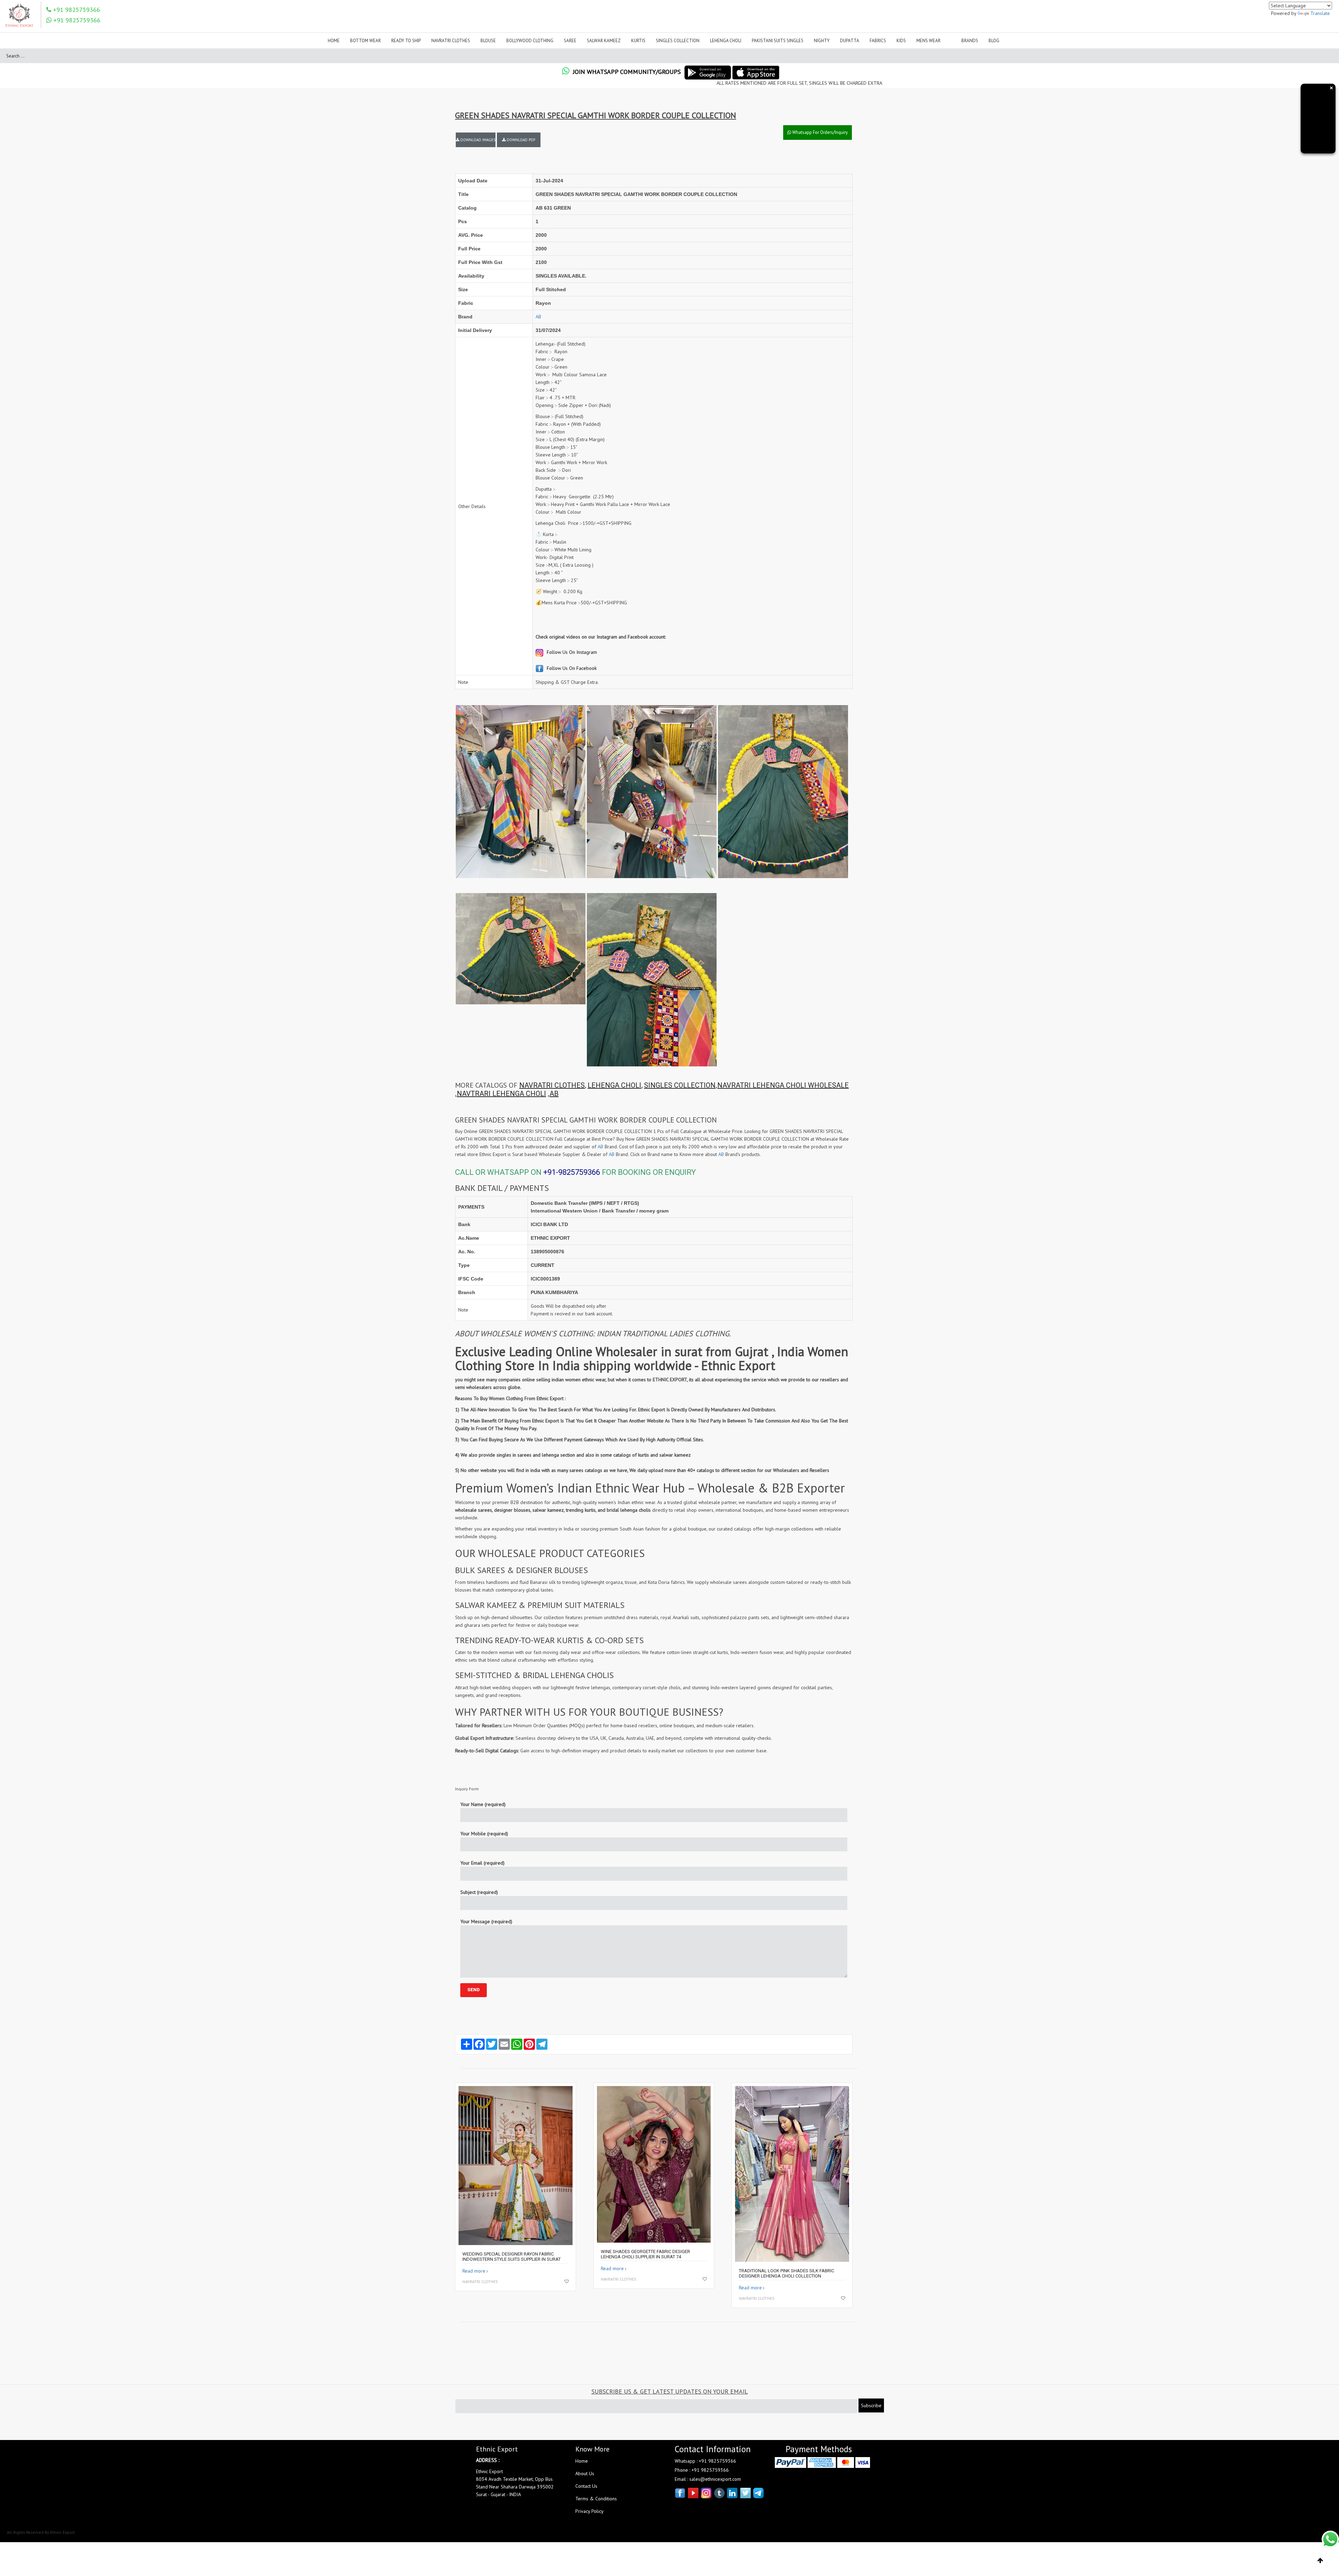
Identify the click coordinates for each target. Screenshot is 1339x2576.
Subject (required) (479, 1892)
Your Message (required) (486, 1921)
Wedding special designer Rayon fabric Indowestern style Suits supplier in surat (512, 2257)
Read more (474, 2271)
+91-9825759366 (572, 1172)
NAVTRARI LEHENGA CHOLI (501, 1094)
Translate (1320, 13)
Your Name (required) (483, 1804)
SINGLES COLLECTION (680, 1085)
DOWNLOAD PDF (521, 140)
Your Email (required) (482, 1863)
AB (538, 317)
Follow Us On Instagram (571, 652)
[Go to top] (1320, 2561)
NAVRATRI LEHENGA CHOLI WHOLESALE (783, 1085)
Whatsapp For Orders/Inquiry (819, 132)
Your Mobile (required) (484, 1834)
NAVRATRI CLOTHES (552, 1085)
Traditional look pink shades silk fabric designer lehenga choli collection (786, 2273)
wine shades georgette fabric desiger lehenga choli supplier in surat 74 (645, 2254)
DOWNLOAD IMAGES (477, 140)
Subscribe (871, 2405)
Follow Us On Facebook (571, 668)
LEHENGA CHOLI (614, 1085)
